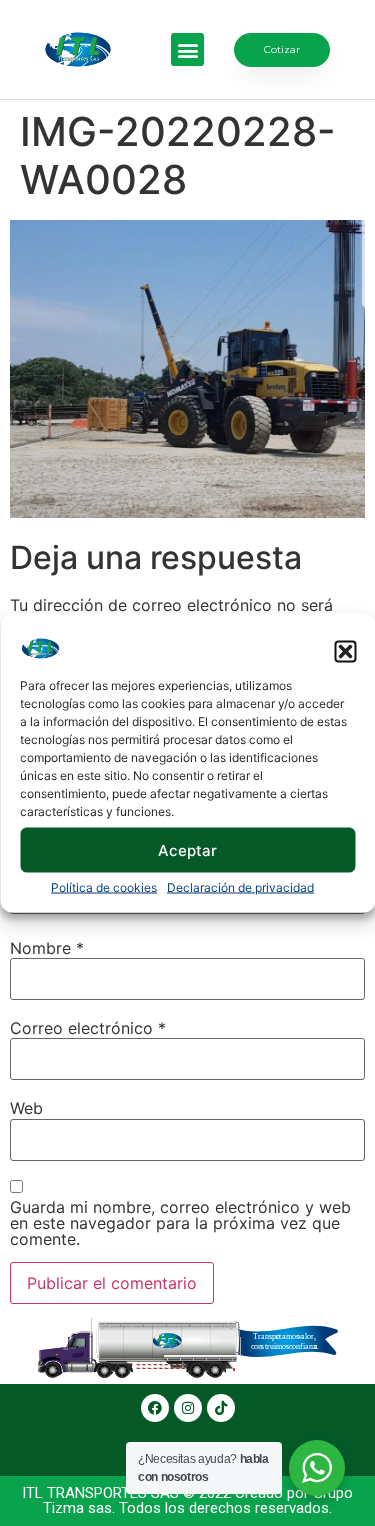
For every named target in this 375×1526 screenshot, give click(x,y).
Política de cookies (104, 887)
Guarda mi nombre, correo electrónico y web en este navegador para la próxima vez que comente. (180, 1223)
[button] (345, 652)
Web (26, 1108)
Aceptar (187, 849)
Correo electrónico (88, 1028)
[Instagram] (188, 1408)
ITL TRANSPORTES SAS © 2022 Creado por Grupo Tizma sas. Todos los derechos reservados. (187, 1500)
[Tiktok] (221, 1408)
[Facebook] (155, 1408)
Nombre (47, 948)
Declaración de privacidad (240, 887)
